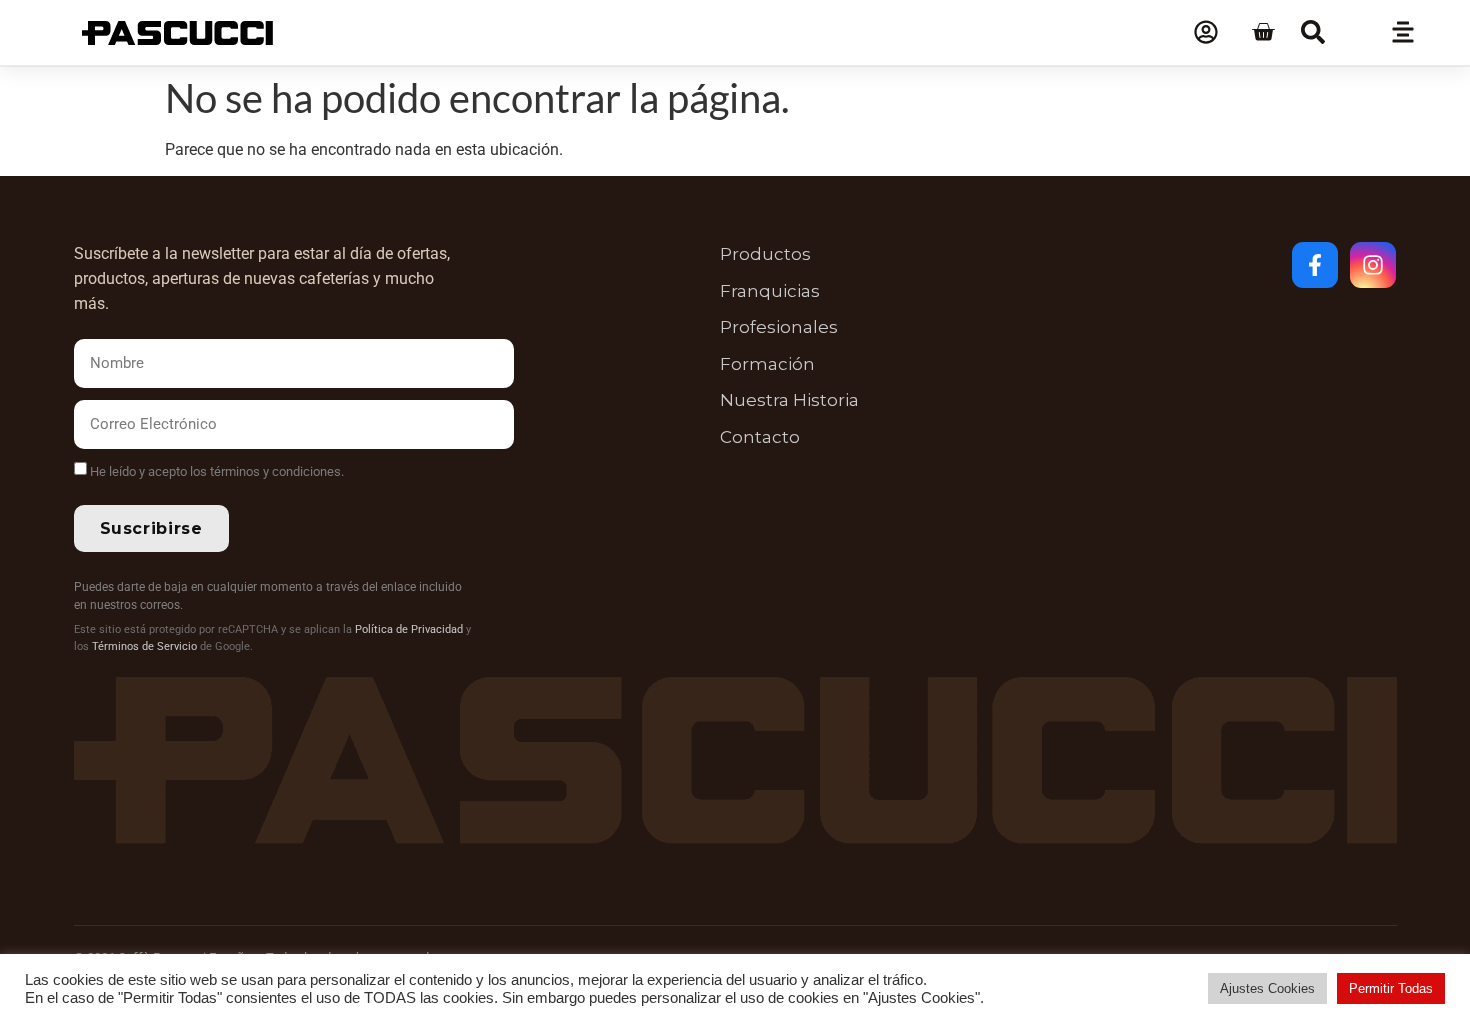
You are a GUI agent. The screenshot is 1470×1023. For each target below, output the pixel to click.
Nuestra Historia (789, 400)
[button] (1313, 32)
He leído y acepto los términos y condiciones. (217, 471)
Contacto (760, 437)
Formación (767, 364)
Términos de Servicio (144, 646)
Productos (765, 254)
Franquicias (770, 291)
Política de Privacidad (409, 629)
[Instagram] (1373, 265)
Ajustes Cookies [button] (1267, 988)
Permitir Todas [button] (1391, 988)
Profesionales (779, 327)
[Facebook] (1315, 265)
